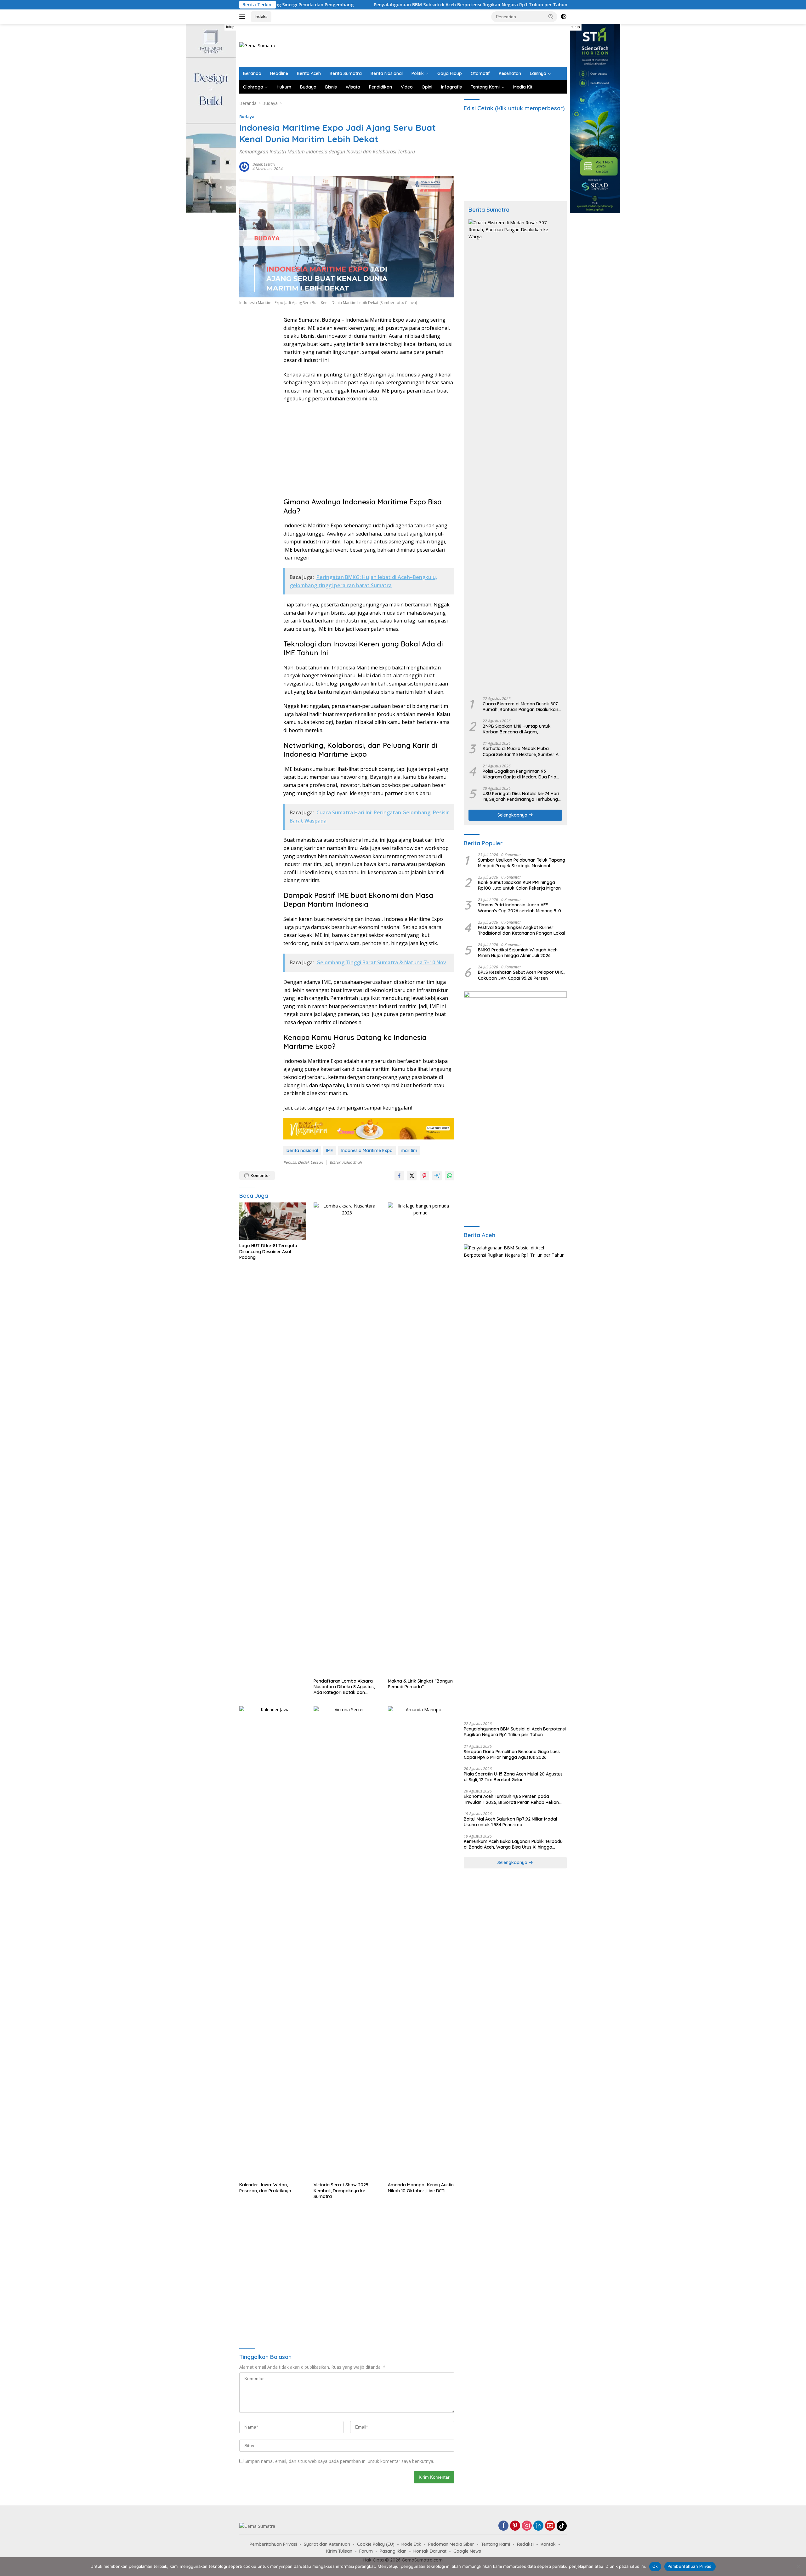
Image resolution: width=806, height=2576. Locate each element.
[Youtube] (550, 2526)
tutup (230, 27)
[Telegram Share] (437, 1176)
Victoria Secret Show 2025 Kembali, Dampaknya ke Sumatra (341, 2190)
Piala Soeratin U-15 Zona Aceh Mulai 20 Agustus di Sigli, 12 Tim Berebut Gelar (513, 1777)
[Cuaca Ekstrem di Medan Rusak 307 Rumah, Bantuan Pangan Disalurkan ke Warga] (515, 456)
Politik (418, 73)
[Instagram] (527, 2526)
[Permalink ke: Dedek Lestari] (244, 166)
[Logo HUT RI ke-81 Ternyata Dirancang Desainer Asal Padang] (273, 1221)
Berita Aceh (309, 73)
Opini (427, 87)
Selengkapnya (513, 815)
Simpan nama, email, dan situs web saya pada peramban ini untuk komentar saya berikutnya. (339, 2461)
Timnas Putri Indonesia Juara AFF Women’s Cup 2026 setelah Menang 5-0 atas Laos (519, 908)
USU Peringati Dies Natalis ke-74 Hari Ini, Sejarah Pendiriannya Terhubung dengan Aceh (521, 796)
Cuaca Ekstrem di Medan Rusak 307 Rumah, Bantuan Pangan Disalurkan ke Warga (520, 707)
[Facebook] (503, 2526)
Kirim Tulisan (339, 2551)
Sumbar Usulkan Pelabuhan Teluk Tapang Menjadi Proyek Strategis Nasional (522, 863)
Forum (366, 2551)
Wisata (353, 87)
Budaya (308, 87)
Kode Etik (411, 2544)
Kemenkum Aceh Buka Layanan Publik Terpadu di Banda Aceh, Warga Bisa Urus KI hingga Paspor (513, 1844)
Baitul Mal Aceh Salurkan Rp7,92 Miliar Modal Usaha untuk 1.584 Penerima (510, 1822)
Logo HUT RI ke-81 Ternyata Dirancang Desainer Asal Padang (268, 1251)
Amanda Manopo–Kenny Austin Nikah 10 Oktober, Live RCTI (421, 2188)
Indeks (261, 16)
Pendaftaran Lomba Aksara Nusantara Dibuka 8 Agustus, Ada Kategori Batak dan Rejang (344, 1687)
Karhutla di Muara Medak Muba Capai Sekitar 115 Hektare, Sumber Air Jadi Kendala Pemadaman (522, 751)
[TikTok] (562, 2526)
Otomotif (480, 73)
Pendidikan (380, 87)
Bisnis (331, 87)
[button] (551, 16)
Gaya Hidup (450, 73)
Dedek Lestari (264, 164)
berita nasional (302, 1150)
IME (330, 1150)
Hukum (284, 87)
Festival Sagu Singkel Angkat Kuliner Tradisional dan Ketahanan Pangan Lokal (521, 930)
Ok (655, 2566)
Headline (279, 73)
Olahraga (253, 87)
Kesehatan (510, 73)
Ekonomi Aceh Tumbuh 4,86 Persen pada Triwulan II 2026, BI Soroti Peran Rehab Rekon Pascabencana (511, 1799)
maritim (409, 1150)
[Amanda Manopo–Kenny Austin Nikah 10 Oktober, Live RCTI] (421, 1942)
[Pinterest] (515, 2526)
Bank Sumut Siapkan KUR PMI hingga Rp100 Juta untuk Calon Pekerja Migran (519, 885)
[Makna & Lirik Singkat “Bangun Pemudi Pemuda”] (421, 1439)
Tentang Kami (485, 87)
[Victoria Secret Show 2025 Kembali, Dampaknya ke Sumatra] (347, 1942)
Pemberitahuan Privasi (273, 2544)
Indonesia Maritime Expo (367, 1150)
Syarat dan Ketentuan (327, 2544)
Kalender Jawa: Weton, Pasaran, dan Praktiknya (265, 2188)
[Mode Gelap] (564, 17)
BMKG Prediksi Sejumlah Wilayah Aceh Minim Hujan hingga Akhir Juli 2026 (518, 953)
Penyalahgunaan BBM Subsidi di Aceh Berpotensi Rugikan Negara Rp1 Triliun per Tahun (340, 5)
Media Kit (523, 87)
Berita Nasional (387, 73)
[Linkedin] (538, 2526)
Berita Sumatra (346, 73)
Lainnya (538, 73)
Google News (467, 2551)
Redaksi (525, 2544)
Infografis (451, 87)
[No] (798, 2567)
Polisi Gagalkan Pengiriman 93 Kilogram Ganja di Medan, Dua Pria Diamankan (519, 774)
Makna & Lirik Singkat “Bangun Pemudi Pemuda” (420, 1684)
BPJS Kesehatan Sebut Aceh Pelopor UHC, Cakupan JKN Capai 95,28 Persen (521, 975)
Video (407, 87)
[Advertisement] (452, 44)
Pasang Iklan (393, 2551)
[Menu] (244, 17)
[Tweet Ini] (412, 1176)
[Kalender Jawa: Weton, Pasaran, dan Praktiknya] (273, 1942)
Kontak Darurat (430, 2551)
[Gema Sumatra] (257, 45)
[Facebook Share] (399, 1176)
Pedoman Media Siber (451, 2544)
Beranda (252, 73)
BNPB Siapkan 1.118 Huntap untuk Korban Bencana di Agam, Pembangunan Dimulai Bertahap (517, 729)
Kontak (548, 2544)
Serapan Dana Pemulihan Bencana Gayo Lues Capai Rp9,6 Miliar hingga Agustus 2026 (512, 1754)
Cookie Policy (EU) (376, 2544)
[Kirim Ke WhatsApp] (450, 1176)
